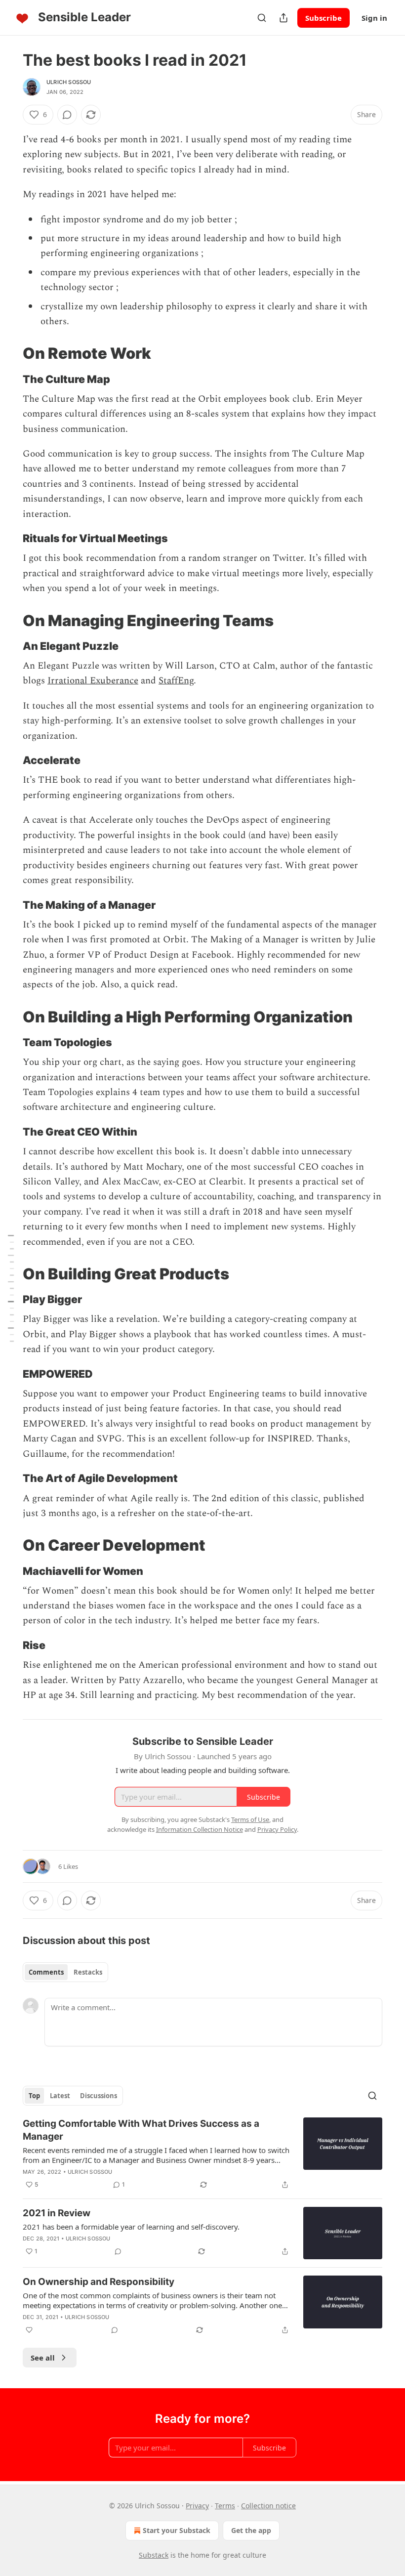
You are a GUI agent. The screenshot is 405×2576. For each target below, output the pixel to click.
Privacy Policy (277, 1829)
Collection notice (268, 2506)
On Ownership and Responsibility (99, 2282)
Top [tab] (34, 2096)
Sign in (374, 18)
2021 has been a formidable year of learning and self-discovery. (131, 2227)
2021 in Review (57, 2213)
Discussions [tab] (99, 2096)
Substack (154, 2555)
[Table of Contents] (11, 1288)
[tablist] (65, 1972)
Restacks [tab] (88, 1972)
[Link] (9, 353)
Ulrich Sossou (69, 82)
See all (43, 2358)
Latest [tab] (60, 2096)
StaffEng (176, 681)
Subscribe (324, 18)
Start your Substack (177, 2530)
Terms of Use (250, 1819)
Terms (225, 2506)
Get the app (251, 2530)
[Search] (262, 18)
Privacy (197, 2506)
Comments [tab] (46, 1972)
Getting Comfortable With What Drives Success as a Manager (141, 2130)
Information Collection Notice (200, 1829)
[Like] (29, 2330)
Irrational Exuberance (93, 681)
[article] (202, 2154)
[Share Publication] (283, 18)
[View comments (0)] (67, 115)
